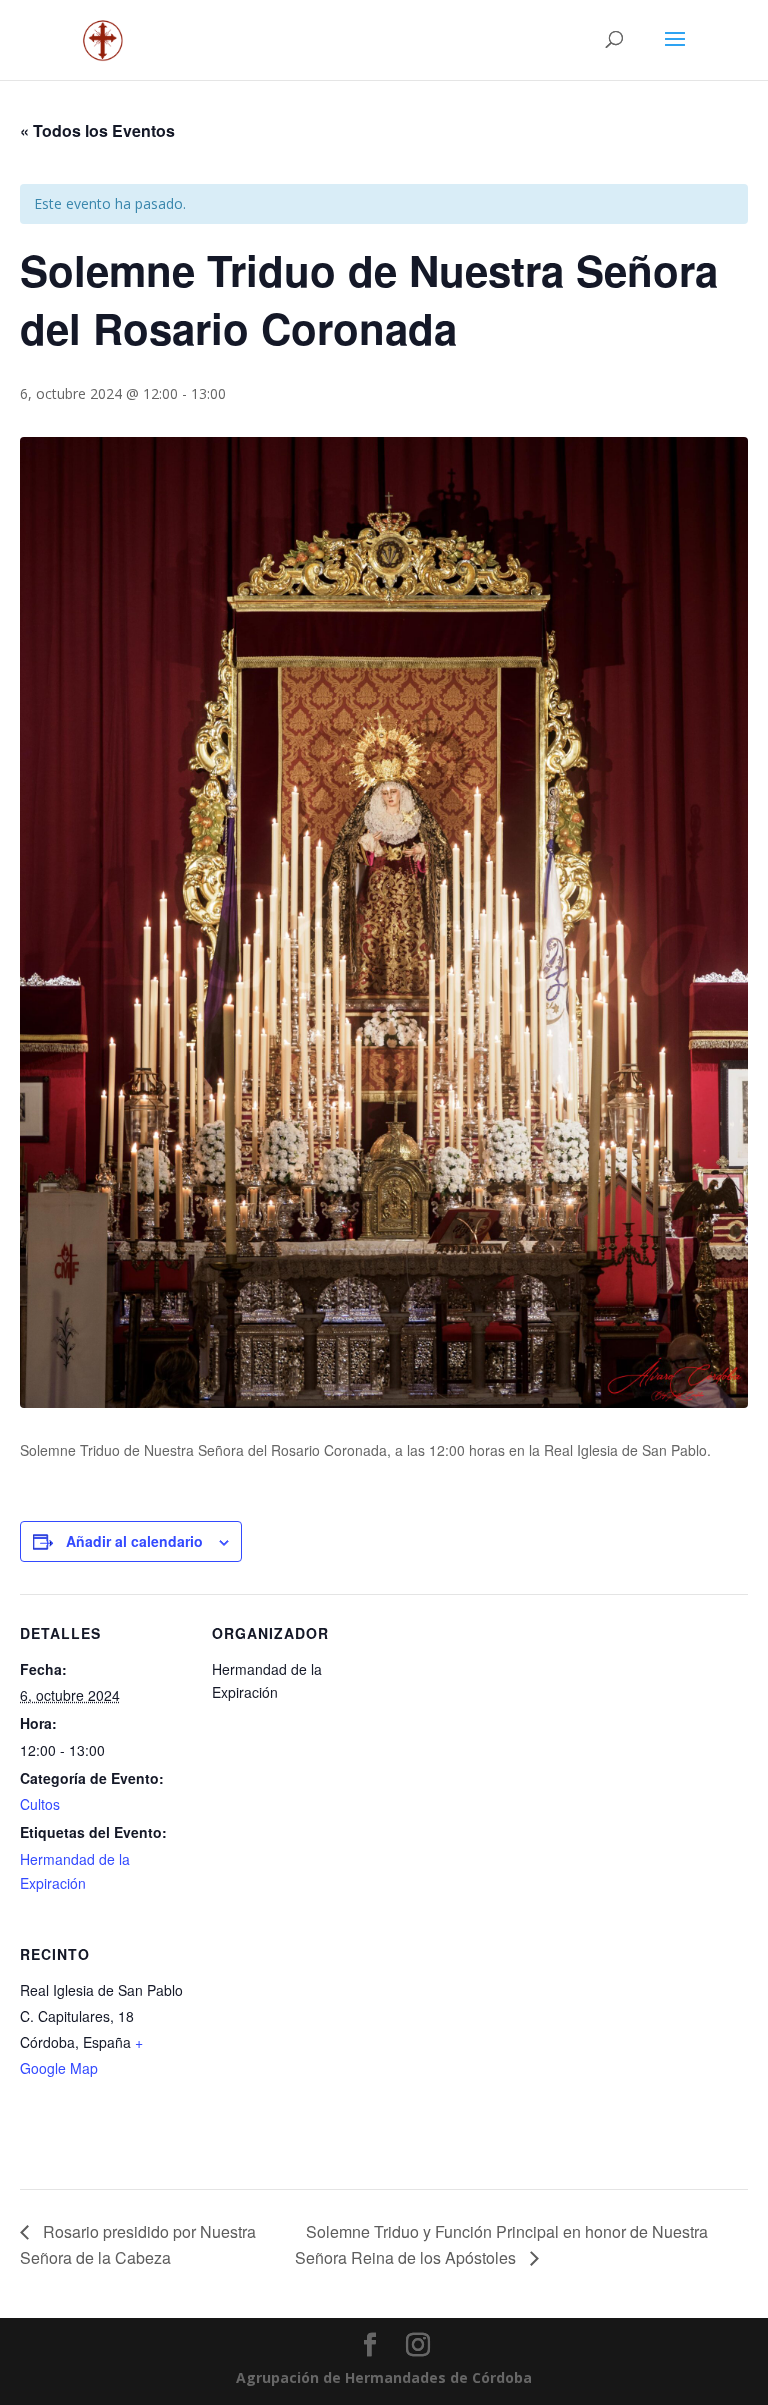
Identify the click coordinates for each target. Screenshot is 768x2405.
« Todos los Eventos (97, 130)
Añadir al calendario (134, 1541)
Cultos (40, 1804)
